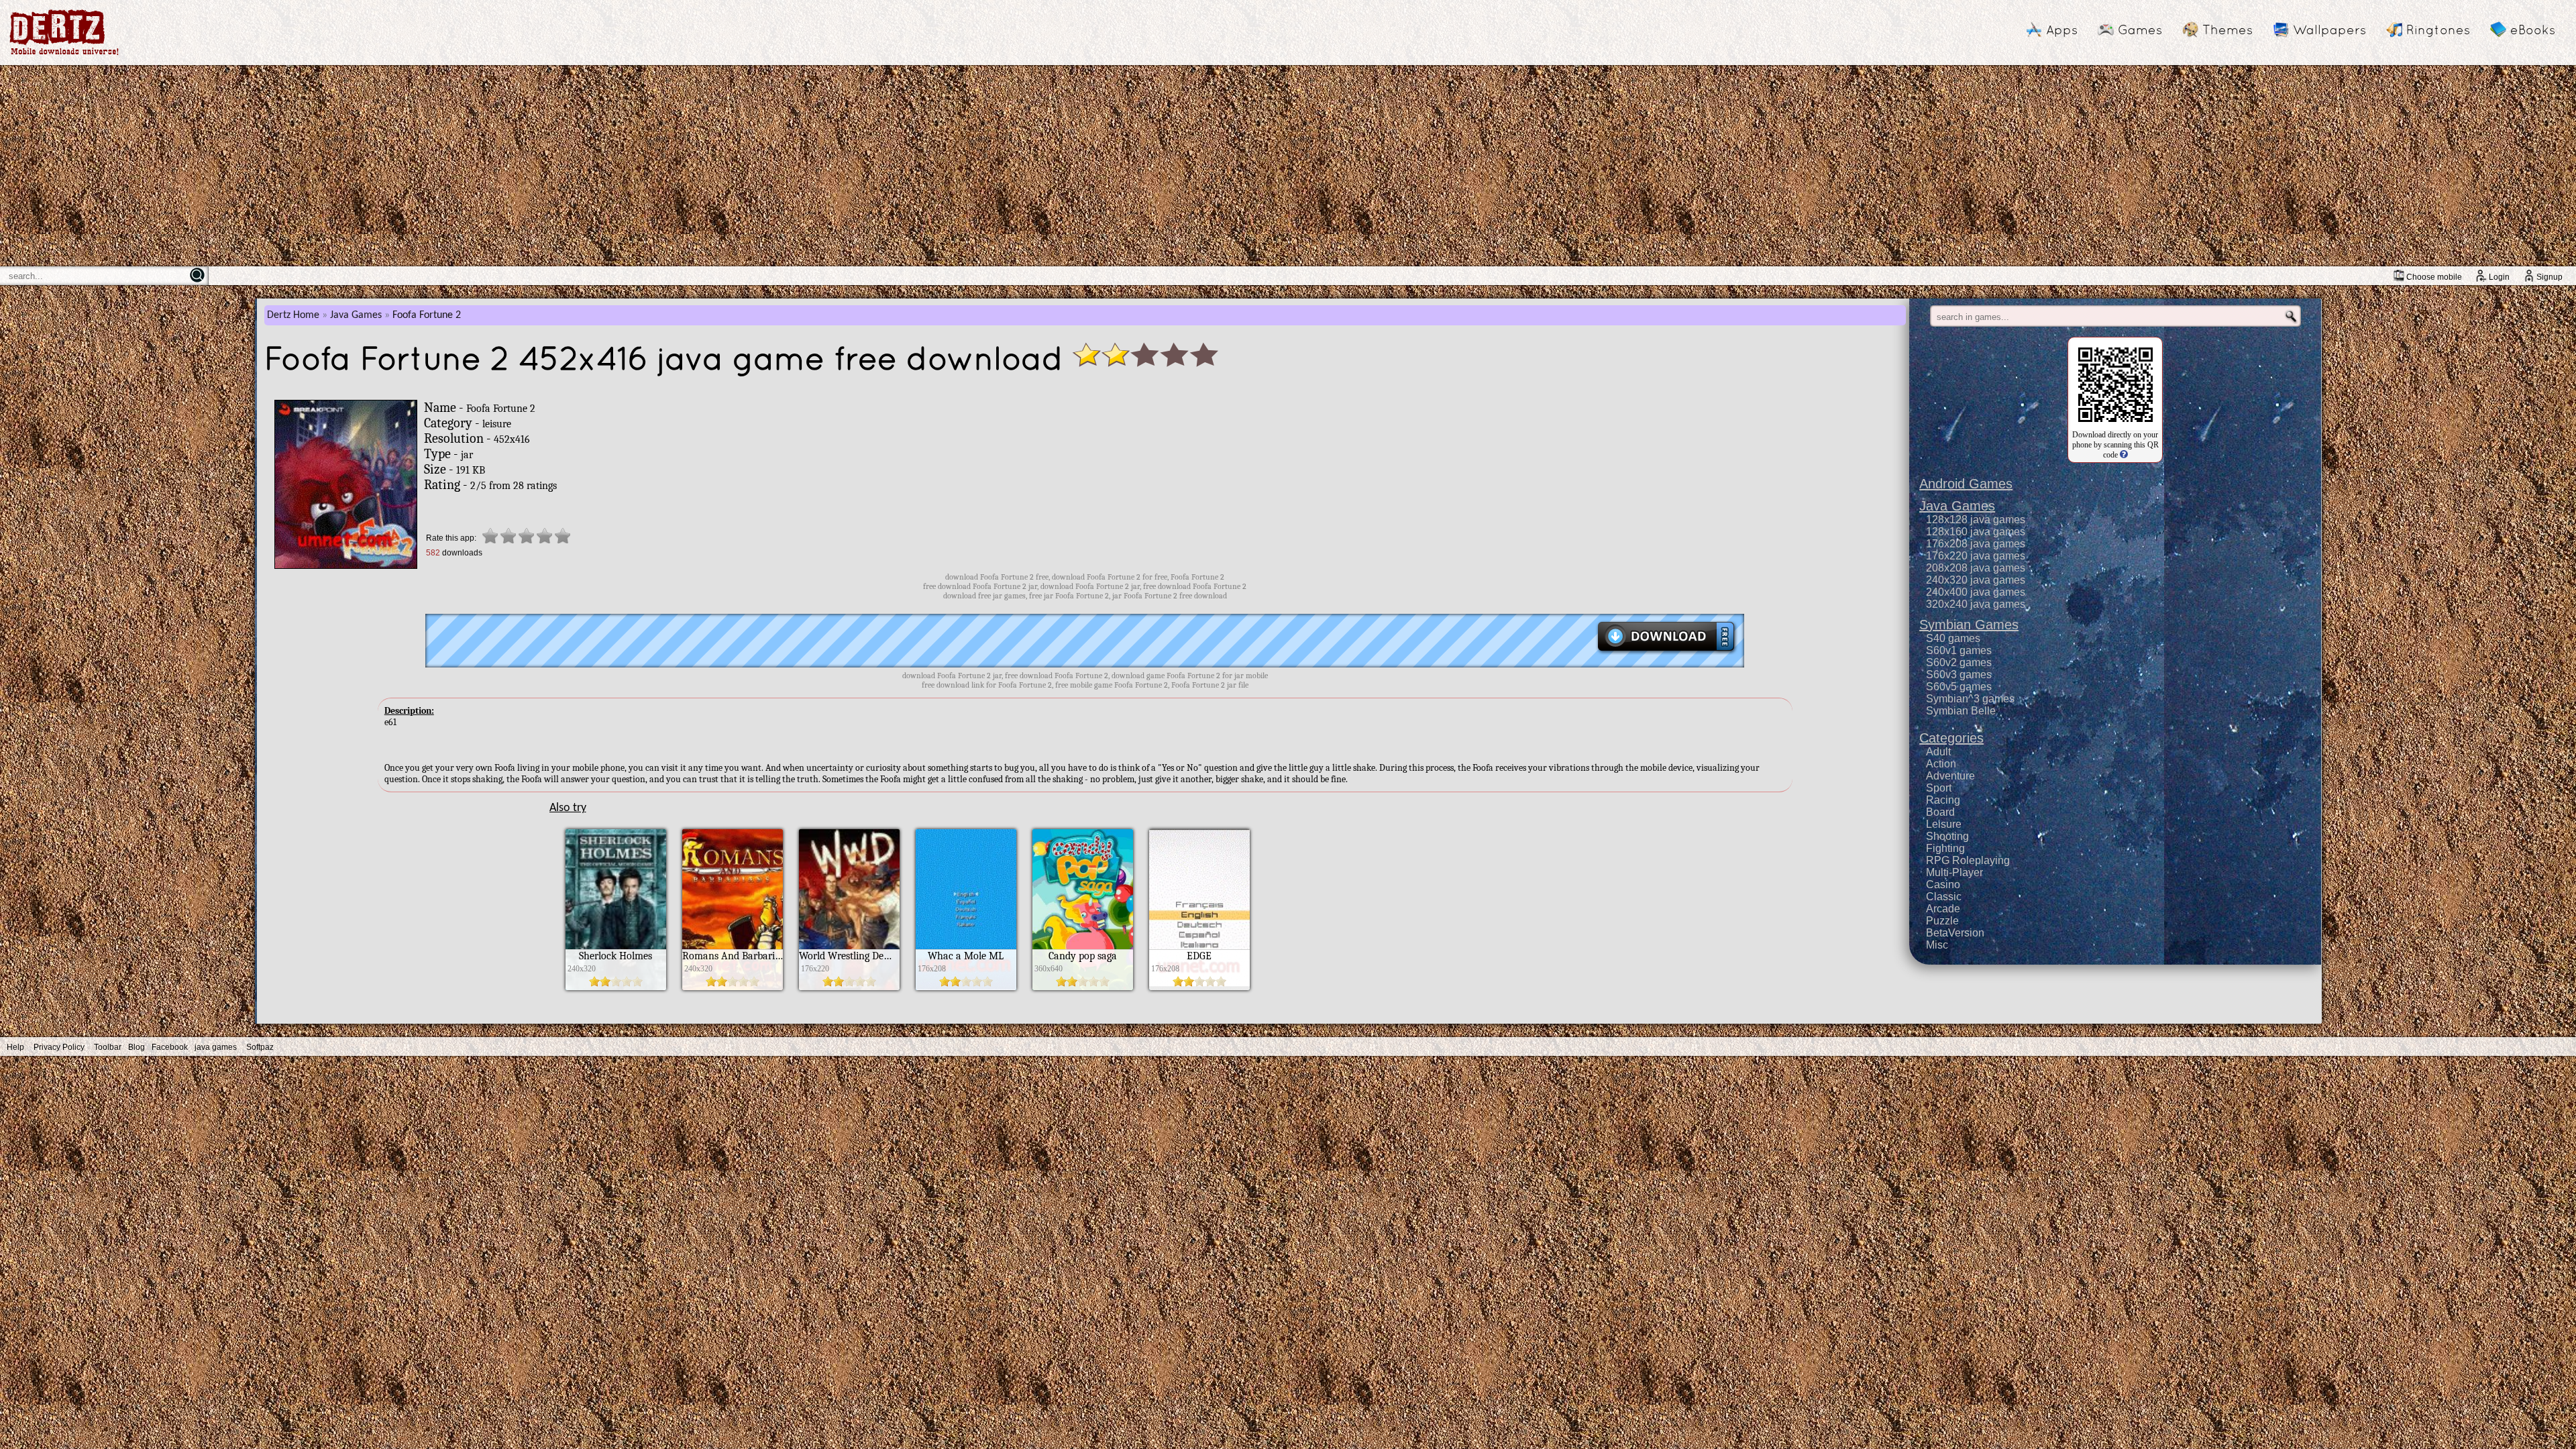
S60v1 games (1959, 650)
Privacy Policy (59, 1047)
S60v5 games (1959, 687)
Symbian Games (1969, 625)
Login (2499, 277)
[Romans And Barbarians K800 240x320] (733, 987)
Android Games (1966, 484)
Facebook (170, 1047)
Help (15, 1047)
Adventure (1950, 776)
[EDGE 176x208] (1199, 987)
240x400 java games (1976, 592)
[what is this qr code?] (2123, 455)
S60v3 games (1959, 675)
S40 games (1953, 638)
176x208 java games (1976, 544)
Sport (1939, 788)
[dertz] (64, 55)
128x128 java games (1976, 520)
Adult (1938, 752)
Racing (1943, 800)
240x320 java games (1976, 580)
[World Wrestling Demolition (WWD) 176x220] (849, 987)
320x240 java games (1976, 604)
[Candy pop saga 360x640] (1083, 987)
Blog (137, 1047)
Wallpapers (2329, 30)
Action (1941, 764)
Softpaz (260, 1047)
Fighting (1945, 848)
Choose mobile (2434, 277)
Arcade (1943, 909)
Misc (1937, 945)
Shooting (1947, 836)
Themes (2228, 30)
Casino (1943, 884)
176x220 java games (1976, 556)
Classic (1944, 897)
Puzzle (1942, 921)
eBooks (2533, 30)
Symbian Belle (1961, 711)
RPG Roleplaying (1968, 860)
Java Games (356, 315)
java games (216, 1047)
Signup (2550, 277)
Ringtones (2438, 30)
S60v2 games (1959, 662)
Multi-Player (1954, 872)
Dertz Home (293, 315)
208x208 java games (1976, 568)
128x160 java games (1976, 532)
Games (2140, 30)
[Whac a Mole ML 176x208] (966, 987)
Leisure (1944, 824)
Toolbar (108, 1047)
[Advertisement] (1288, 166)
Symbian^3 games (1970, 699)
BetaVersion (1955, 933)
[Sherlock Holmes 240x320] (616, 987)
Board (1940, 812)
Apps (2062, 30)
